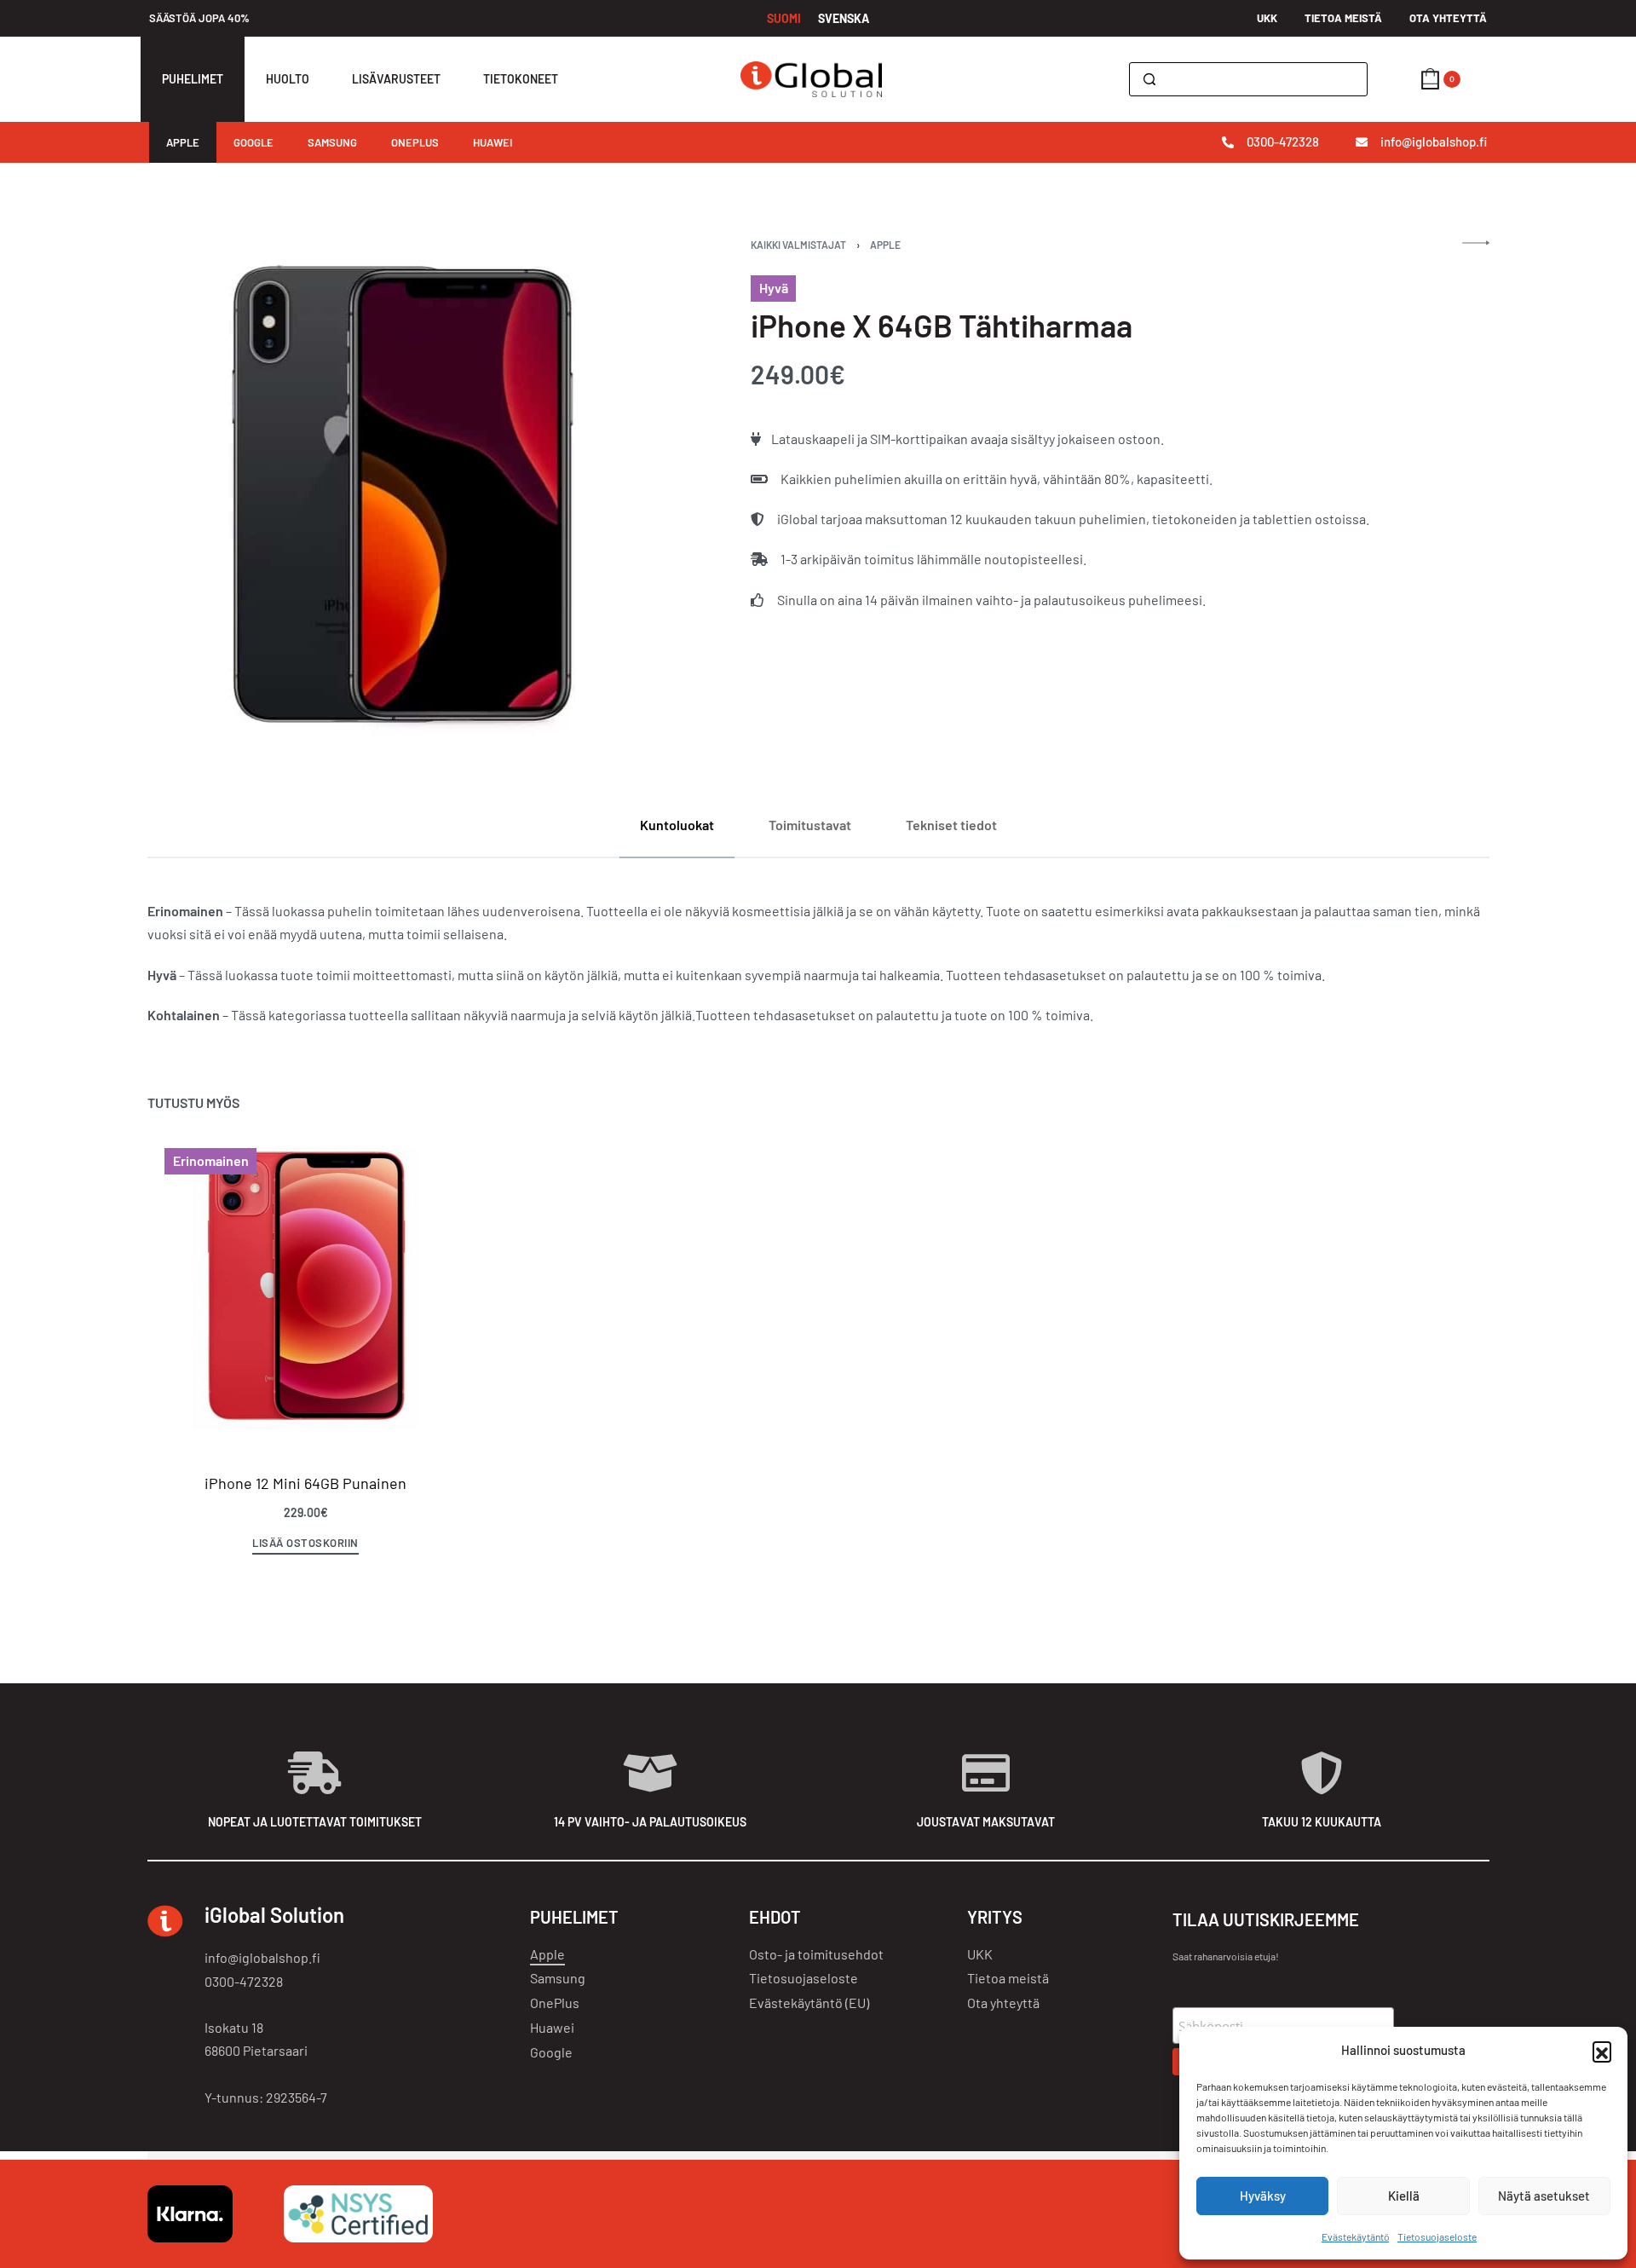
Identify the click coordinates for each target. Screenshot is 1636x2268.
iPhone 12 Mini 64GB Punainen (305, 1483)
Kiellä (1404, 2196)
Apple (885, 245)
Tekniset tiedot (951, 825)
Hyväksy (1263, 2196)
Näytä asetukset (1544, 2196)
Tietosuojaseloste (1437, 2236)
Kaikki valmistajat (798, 245)
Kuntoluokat (677, 825)
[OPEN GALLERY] (403, 495)
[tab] (677, 825)
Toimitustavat (810, 825)
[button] (1602, 2051)
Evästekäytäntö (1355, 2236)
